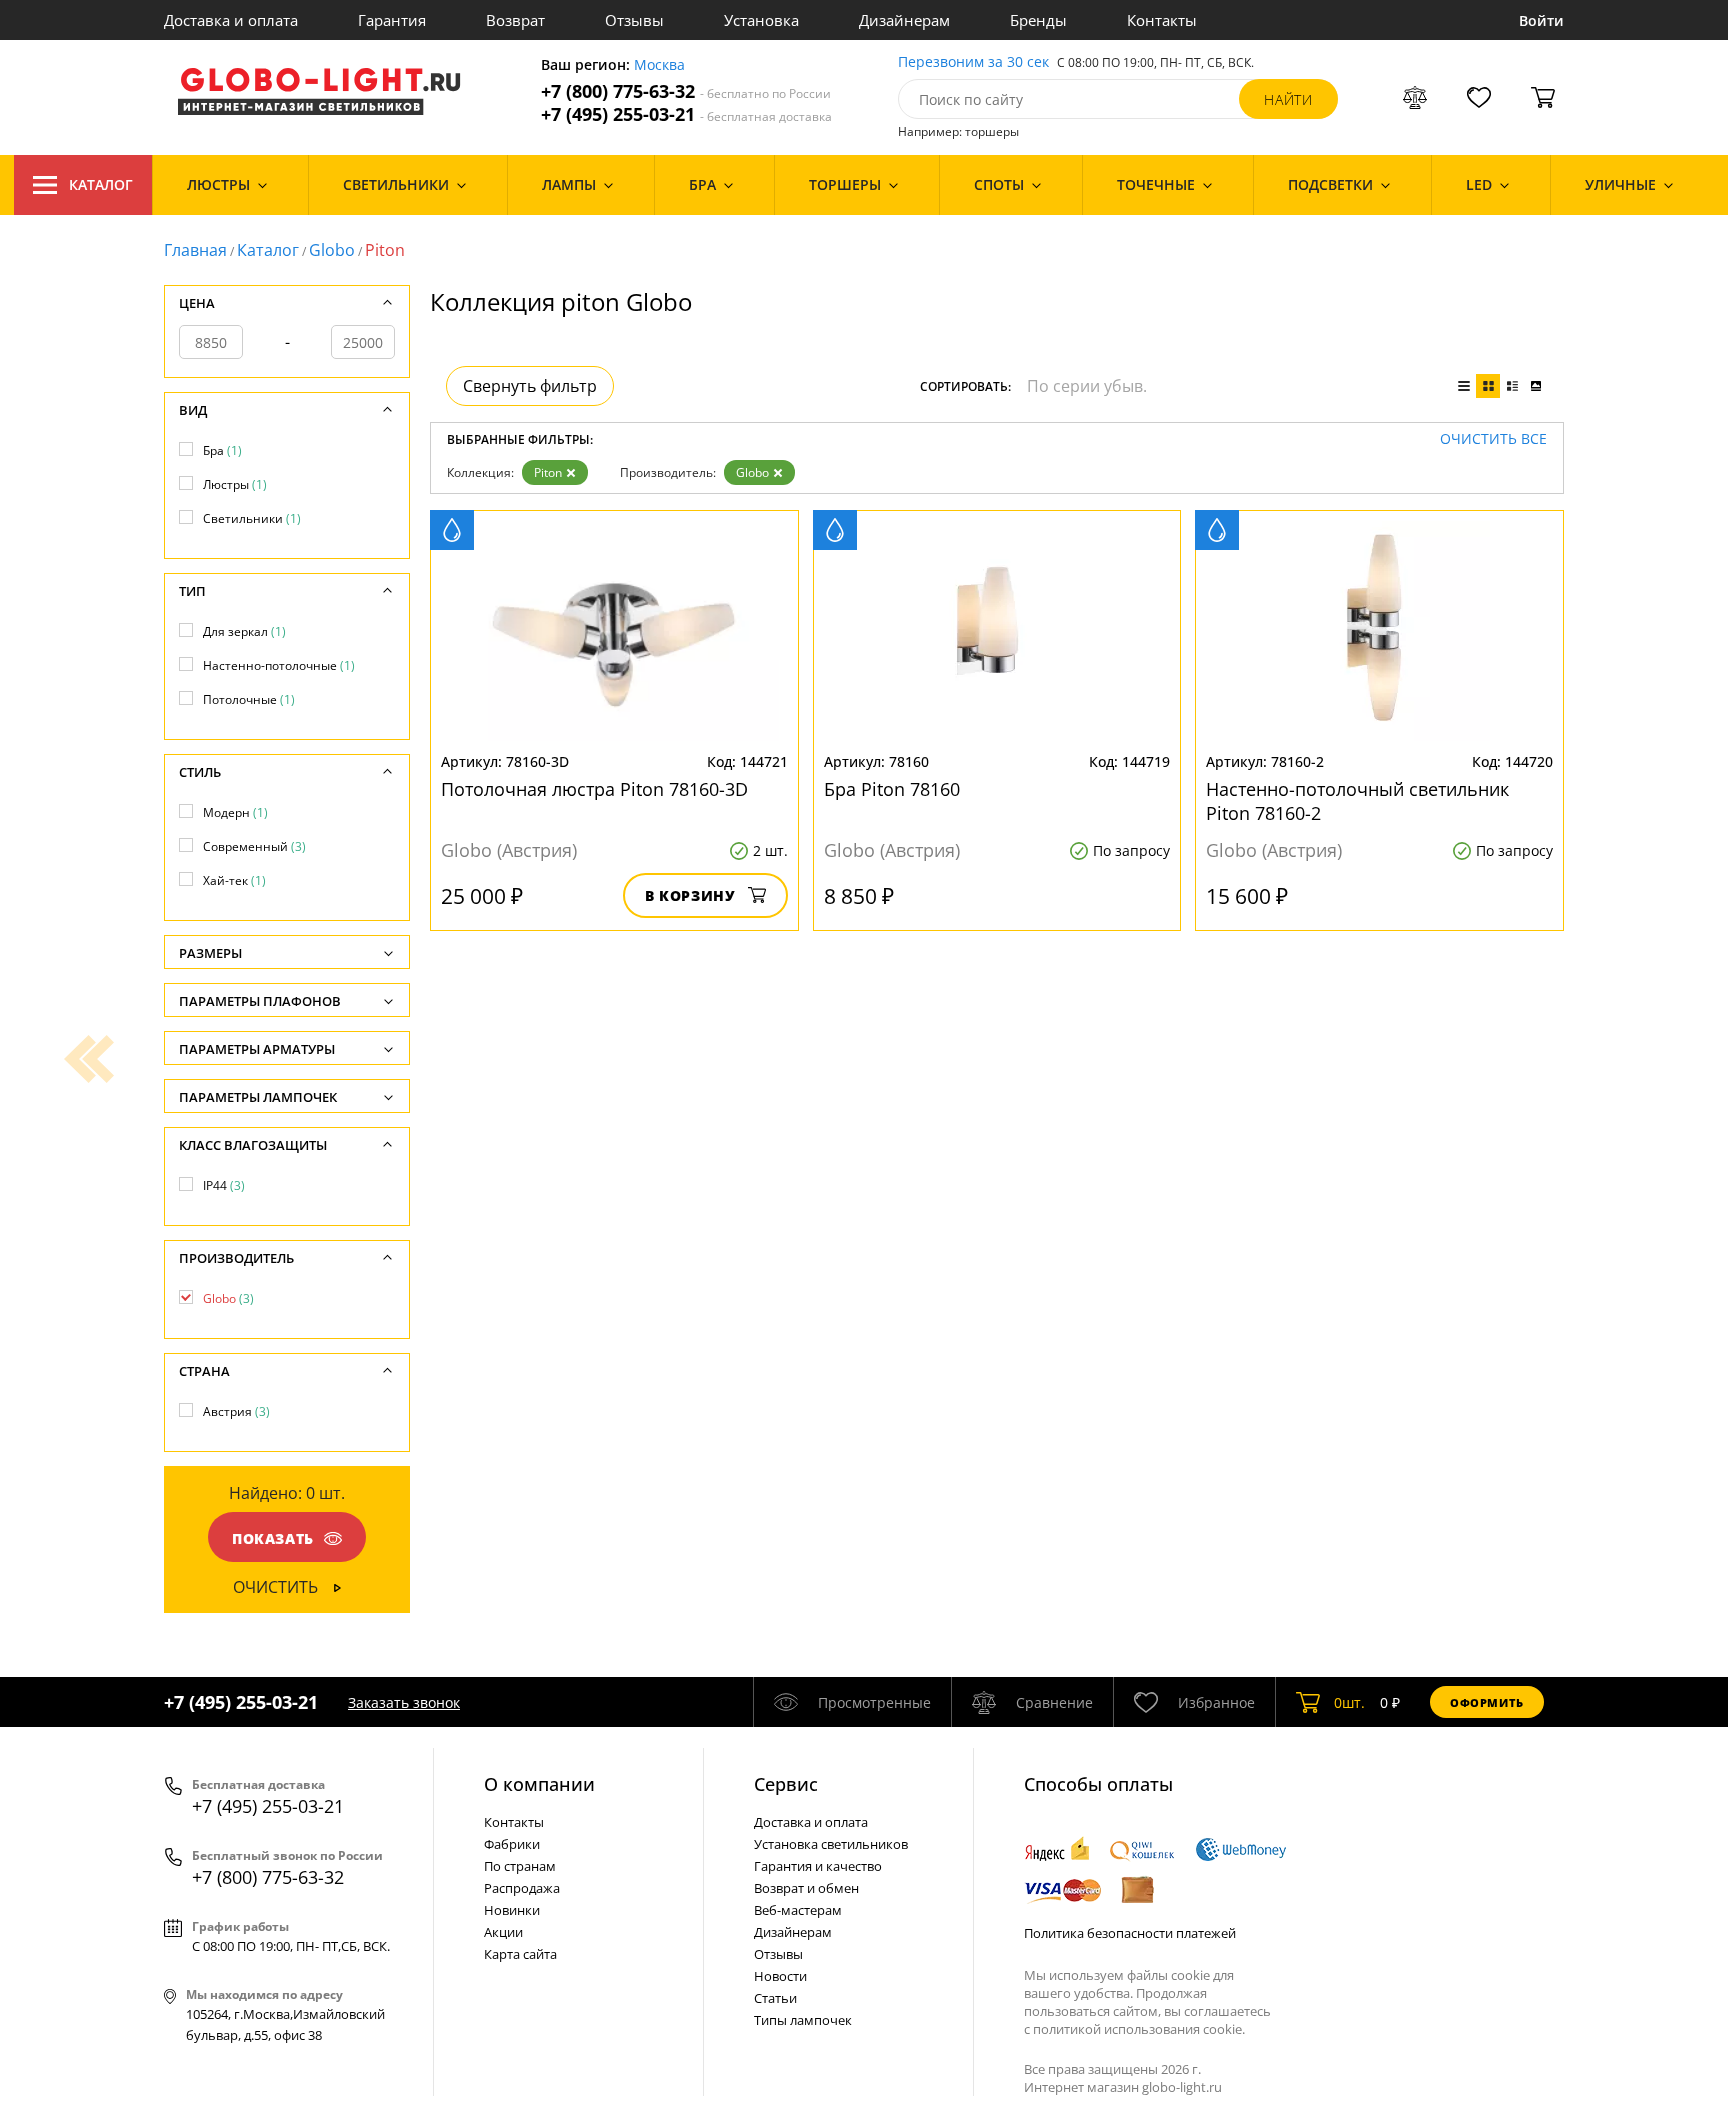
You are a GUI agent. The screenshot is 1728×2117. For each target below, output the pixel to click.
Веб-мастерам (798, 1910)
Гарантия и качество (818, 1866)
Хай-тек (234, 880)
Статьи (775, 1998)
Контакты (1162, 20)
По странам (520, 1866)
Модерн (235, 812)
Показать (273, 1538)
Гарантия (392, 20)
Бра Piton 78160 (892, 789)
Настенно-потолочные (279, 665)
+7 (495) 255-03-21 (686, 114)
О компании (539, 1784)
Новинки (512, 1910)
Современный (254, 846)
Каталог (101, 184)
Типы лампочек (803, 2020)
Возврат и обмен (806, 1888)
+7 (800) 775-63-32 (686, 91)
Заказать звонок (404, 1702)
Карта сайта (520, 1954)
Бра (222, 450)
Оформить (1487, 1702)
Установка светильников (831, 1844)
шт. (1349, 1702)
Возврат (515, 20)
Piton (548, 472)
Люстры (235, 484)
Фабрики (512, 1844)
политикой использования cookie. (1139, 2029)
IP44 (224, 1185)
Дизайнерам (904, 20)
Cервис (786, 1784)
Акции (503, 1932)
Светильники (252, 518)
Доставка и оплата (231, 20)
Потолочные (249, 699)
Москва (659, 65)
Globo (332, 250)
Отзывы (634, 20)
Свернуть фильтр (530, 386)
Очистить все (1493, 439)
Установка (761, 20)
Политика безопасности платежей (1130, 1933)
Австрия (236, 1411)
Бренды (1038, 20)
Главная (195, 250)
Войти (1541, 20)
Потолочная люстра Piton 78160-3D (594, 789)
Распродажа (522, 1888)
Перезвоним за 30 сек (973, 62)
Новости (780, 1976)
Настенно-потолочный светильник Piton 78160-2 (1357, 801)
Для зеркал (244, 631)
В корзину (690, 895)
